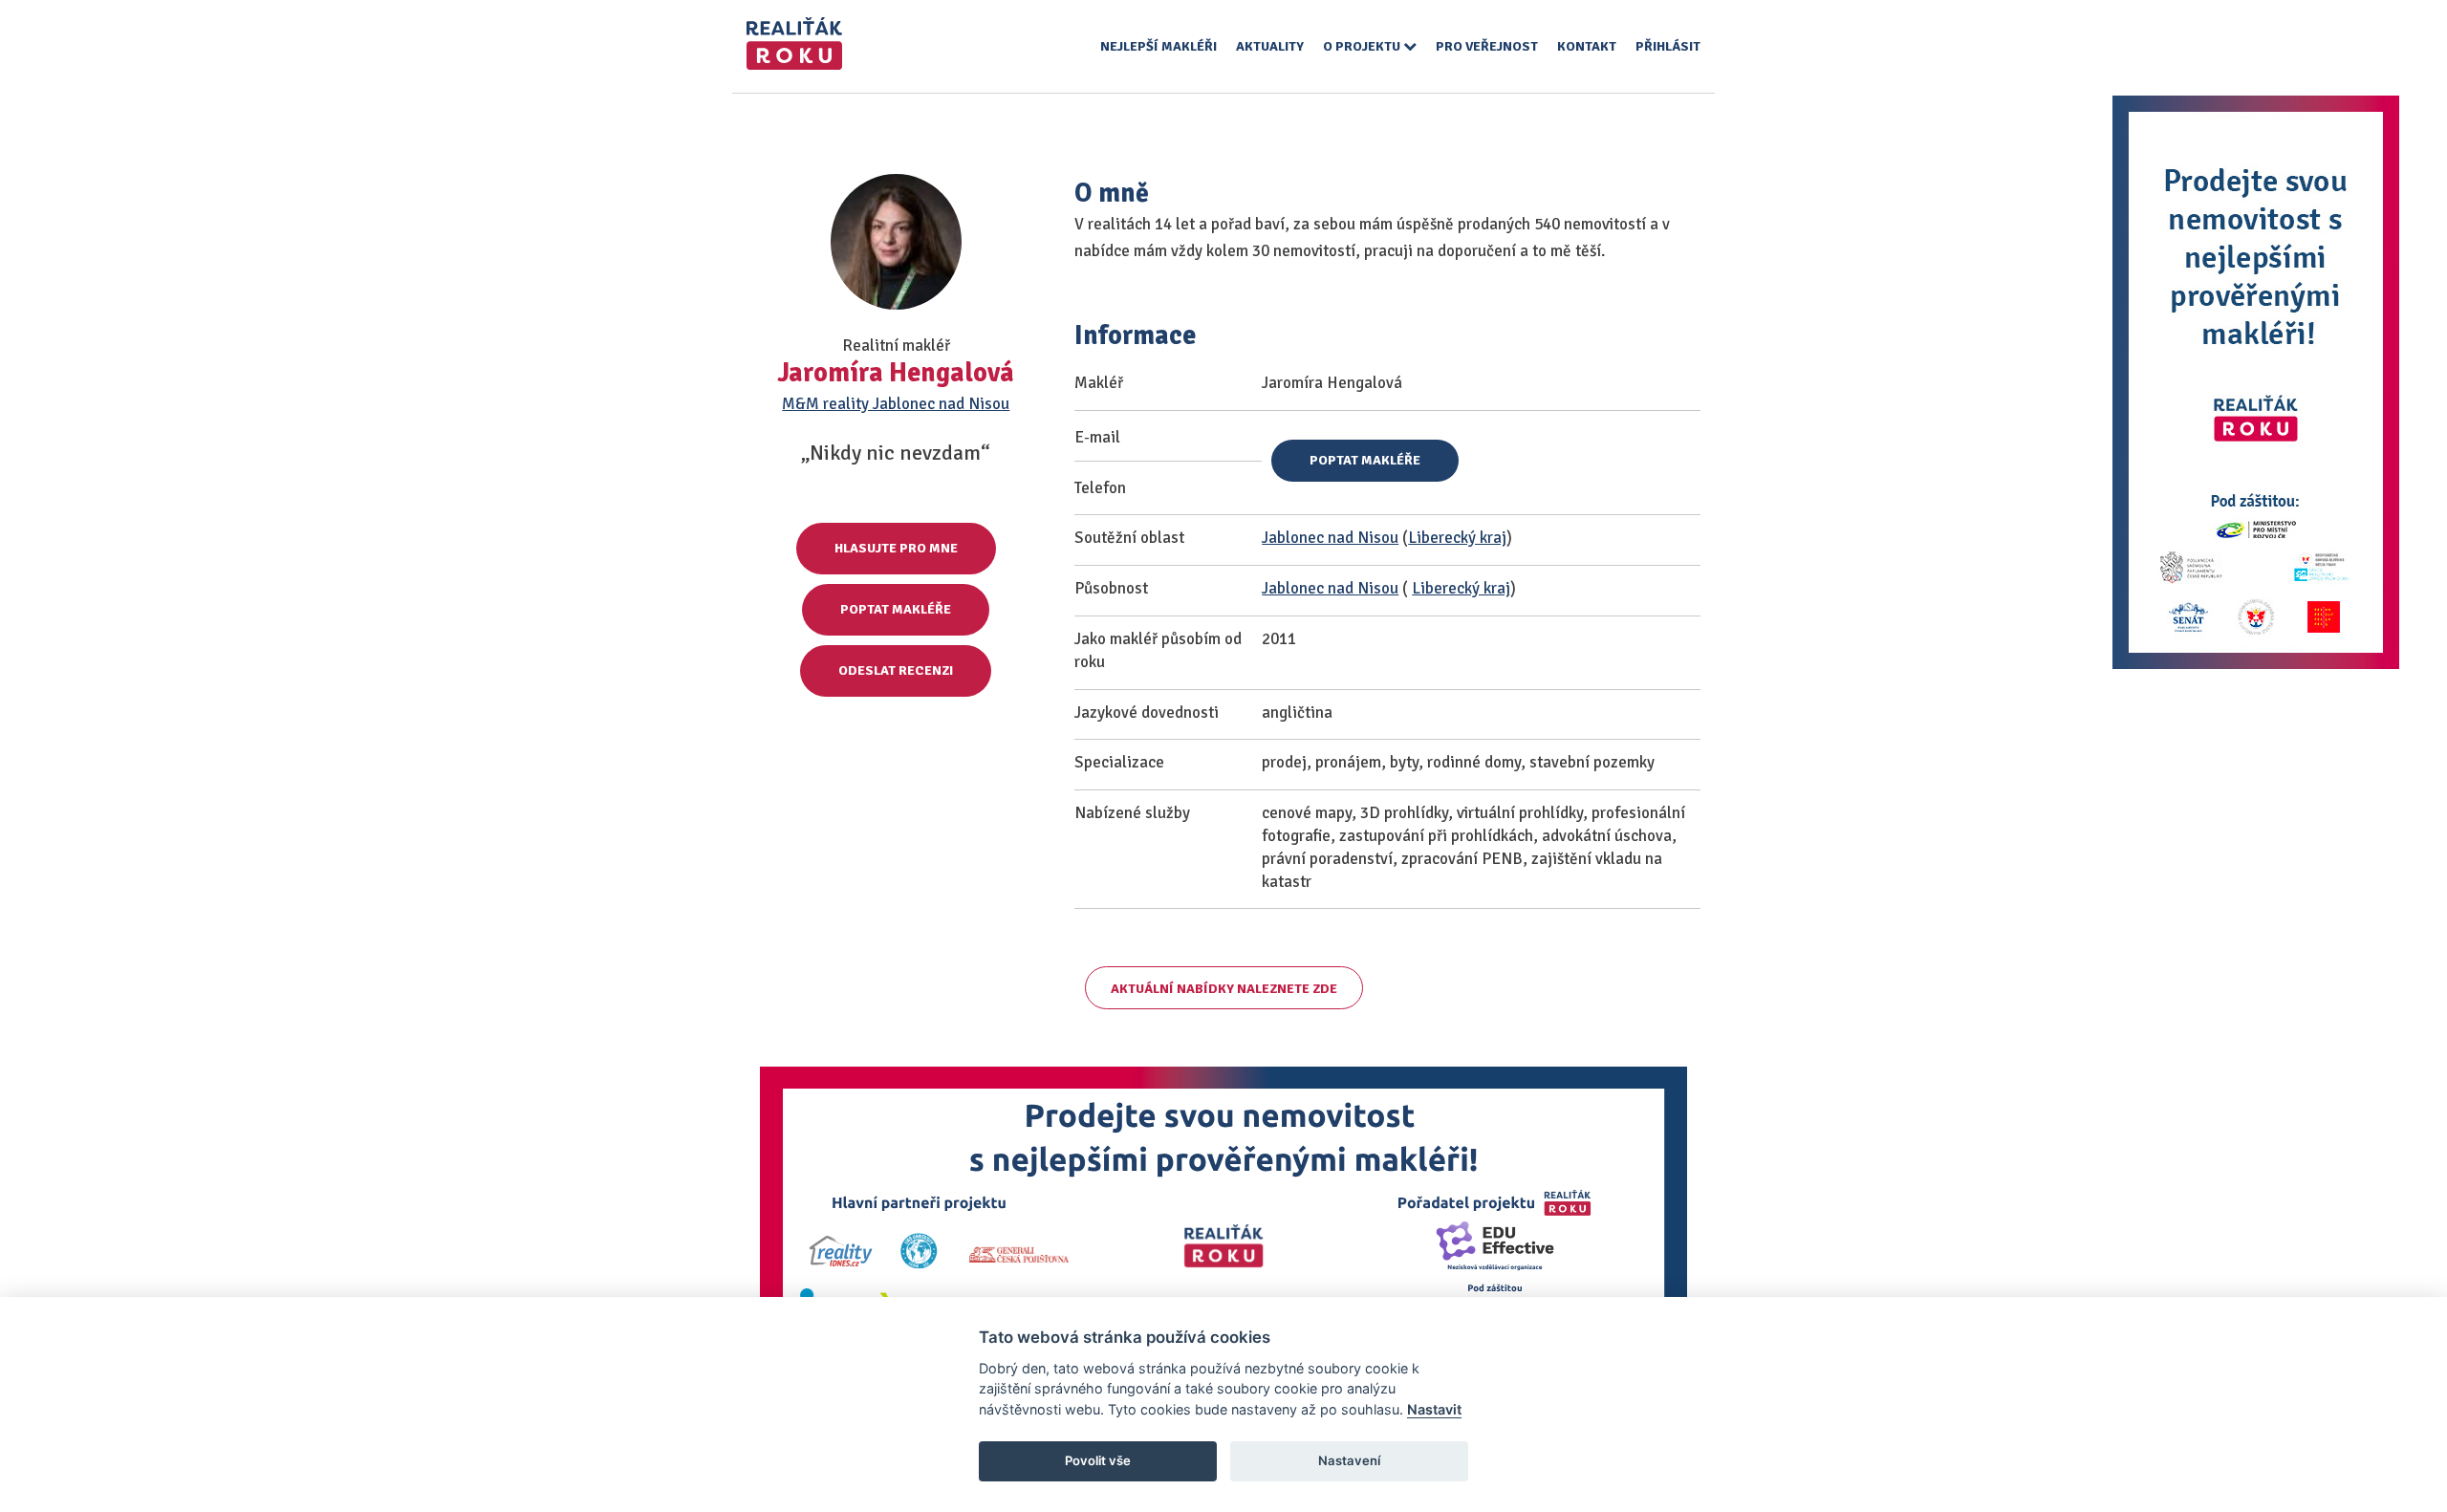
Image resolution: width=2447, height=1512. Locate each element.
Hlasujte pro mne (896, 548)
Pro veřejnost (1487, 46)
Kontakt (1587, 46)
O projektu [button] (1363, 46)
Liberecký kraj (1457, 538)
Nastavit (1434, 1409)
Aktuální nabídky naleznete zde (1224, 989)
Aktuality (1270, 46)
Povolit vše (1098, 1460)
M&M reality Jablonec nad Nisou (896, 404)
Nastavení (1349, 1460)
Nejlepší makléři (1159, 46)
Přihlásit (1668, 46)
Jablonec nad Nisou (1330, 538)
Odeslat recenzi (896, 670)
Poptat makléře (896, 609)
